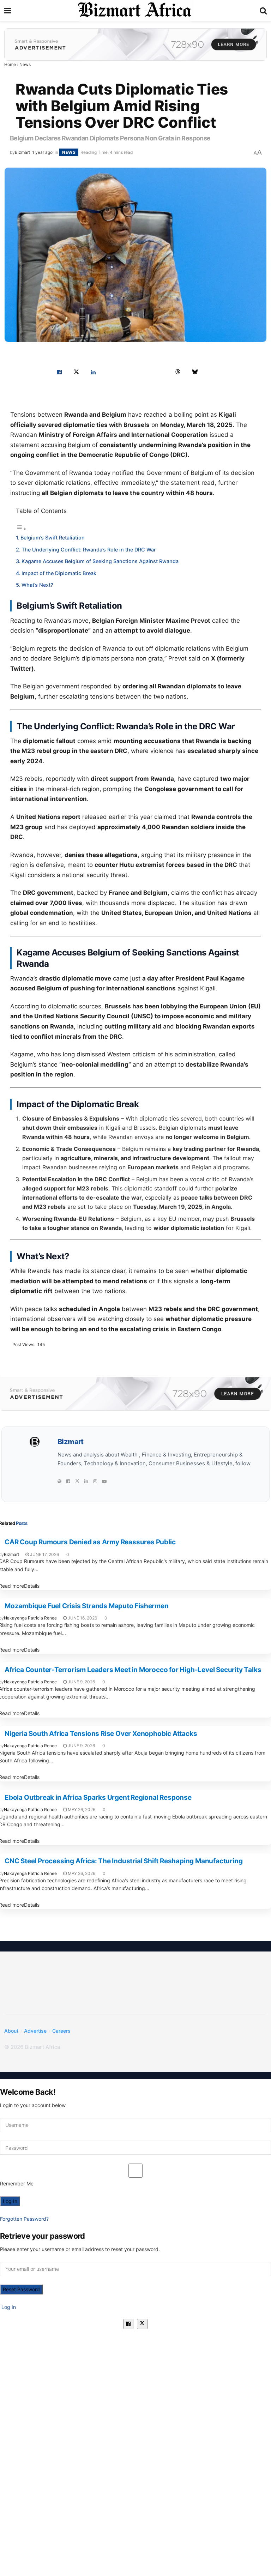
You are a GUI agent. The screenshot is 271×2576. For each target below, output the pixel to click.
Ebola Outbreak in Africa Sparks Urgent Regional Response (98, 1797)
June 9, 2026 (81, 1682)
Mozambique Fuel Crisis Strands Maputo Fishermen (87, 1606)
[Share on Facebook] (59, 372)
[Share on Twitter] (76, 372)
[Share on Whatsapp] (127, 372)
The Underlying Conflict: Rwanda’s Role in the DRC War (89, 550)
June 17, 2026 (44, 1554)
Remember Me (17, 2183)
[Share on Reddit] (144, 372)
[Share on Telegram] (161, 372)
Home (10, 64)
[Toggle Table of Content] (21, 529)
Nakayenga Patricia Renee (30, 1618)
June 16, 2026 (82, 1618)
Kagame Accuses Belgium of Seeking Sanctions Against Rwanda (100, 561)
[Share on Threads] (178, 372)
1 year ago (42, 152)
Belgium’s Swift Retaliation (53, 538)
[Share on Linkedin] (93, 372)
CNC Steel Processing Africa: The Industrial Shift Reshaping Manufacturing (124, 1861)
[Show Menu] (8, 11)
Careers (61, 2031)
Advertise (35, 2031)
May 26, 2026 (81, 1809)
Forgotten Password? (24, 2219)
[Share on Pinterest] (110, 372)
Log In (8, 2307)
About (11, 2031)
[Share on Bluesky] (195, 372)
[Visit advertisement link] (135, 44)
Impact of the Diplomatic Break (59, 573)
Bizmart (22, 152)
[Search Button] (263, 11)
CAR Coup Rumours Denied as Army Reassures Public (90, 1542)
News (25, 64)
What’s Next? (37, 585)
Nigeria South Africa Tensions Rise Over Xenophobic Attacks (101, 1734)
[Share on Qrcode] (212, 372)
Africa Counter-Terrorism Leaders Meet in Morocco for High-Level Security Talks (133, 1670)
